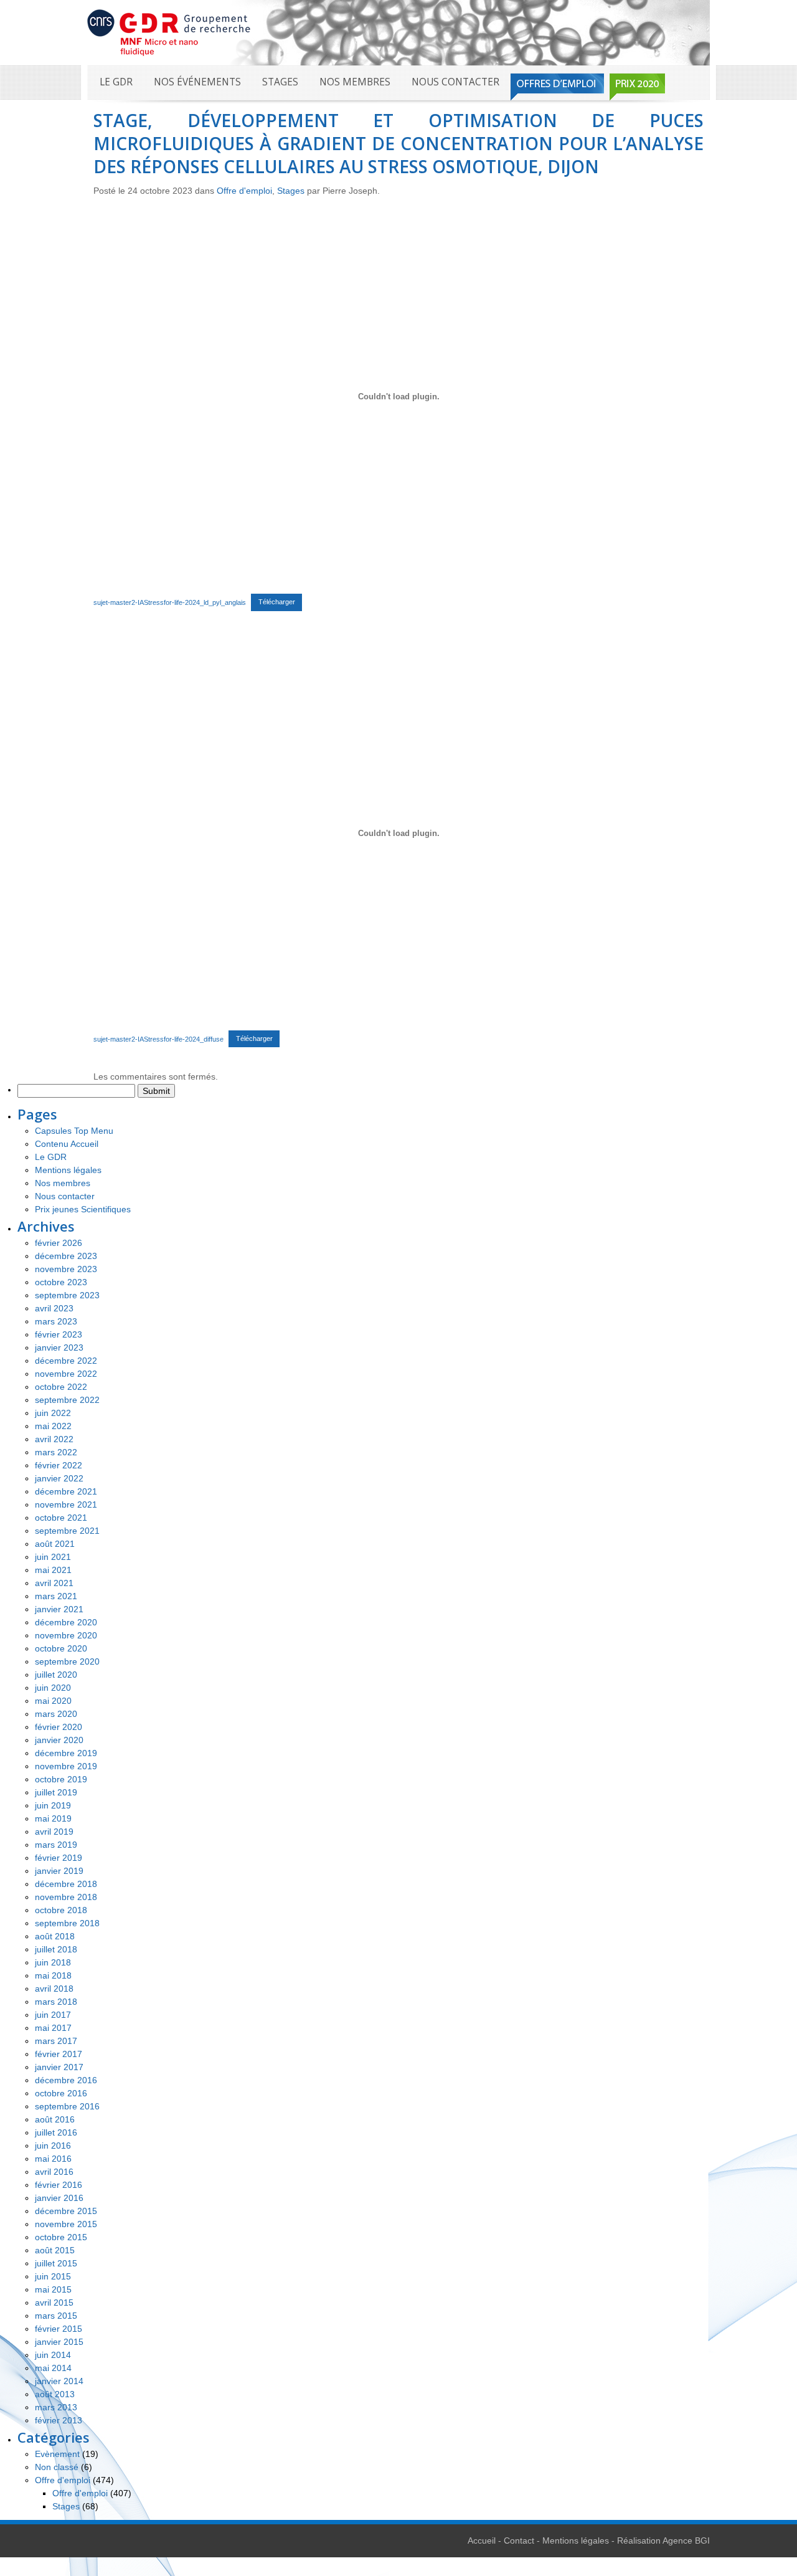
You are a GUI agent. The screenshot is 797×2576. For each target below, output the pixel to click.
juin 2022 (53, 1413)
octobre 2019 (61, 1779)
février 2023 (59, 1334)
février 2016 (59, 2185)
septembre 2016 (67, 2106)
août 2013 (55, 2394)
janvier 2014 (59, 2381)
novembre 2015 (66, 2224)
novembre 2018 (66, 1897)
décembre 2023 (66, 1256)
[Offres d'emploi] (557, 87)
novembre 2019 (66, 1766)
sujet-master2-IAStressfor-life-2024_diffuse (158, 1038)
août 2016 (55, 2119)
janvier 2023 (59, 1347)
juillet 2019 (56, 1792)
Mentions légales (68, 1170)
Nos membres (355, 82)
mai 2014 (53, 2368)
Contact (519, 2540)
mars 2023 (56, 1321)
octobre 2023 (61, 1282)
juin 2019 (53, 1805)
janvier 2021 (59, 1609)
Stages (280, 82)
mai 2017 (53, 2028)
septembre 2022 (67, 1400)
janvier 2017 (59, 2067)
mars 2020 (56, 1714)
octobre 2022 (61, 1387)
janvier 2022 (59, 1478)
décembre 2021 (66, 1491)
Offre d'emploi (244, 191)
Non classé (57, 2467)
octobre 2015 (61, 2237)
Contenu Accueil (67, 1144)
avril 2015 (54, 2303)
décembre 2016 (66, 2080)
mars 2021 (56, 1596)
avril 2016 (54, 2172)
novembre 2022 (66, 1374)
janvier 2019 (59, 1871)
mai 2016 (53, 2159)
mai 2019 (53, 1818)
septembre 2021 (67, 1531)
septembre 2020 (67, 1661)
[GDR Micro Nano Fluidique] (169, 32)
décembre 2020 (66, 1622)
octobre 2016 (61, 2093)
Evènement (57, 2454)
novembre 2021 (66, 1504)
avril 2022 (54, 1439)
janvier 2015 (59, 2342)
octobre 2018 (61, 1910)
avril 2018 (54, 1989)
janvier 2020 (59, 1740)
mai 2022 (53, 1426)
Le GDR (116, 82)
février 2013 (59, 2420)
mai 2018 (53, 1975)
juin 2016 (53, 2146)
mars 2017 (56, 2041)
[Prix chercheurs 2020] (637, 87)
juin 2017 (53, 2015)
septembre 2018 (67, 1923)
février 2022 (59, 1465)
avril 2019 (54, 1832)
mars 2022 (56, 1452)
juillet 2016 (56, 2132)
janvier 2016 (59, 2198)
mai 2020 (53, 1701)
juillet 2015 (56, 2263)
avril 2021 (54, 1583)
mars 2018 (56, 2002)
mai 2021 (53, 1570)
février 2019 (59, 1858)
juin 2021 (53, 1557)
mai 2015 (53, 2289)
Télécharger (277, 602)
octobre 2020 (61, 1648)
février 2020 (59, 1727)
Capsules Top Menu (74, 1131)
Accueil (482, 2540)
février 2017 (59, 2054)
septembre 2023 (67, 1295)
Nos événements (197, 82)
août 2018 (55, 1936)
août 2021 (55, 1544)
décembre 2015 (66, 2211)
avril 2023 (54, 1308)
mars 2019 (56, 1845)
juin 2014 (53, 2355)
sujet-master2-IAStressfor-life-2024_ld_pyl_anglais (170, 602)
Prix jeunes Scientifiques (83, 1209)
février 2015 (59, 2329)
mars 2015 (56, 2316)
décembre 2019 (66, 1753)
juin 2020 (53, 1688)
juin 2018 (53, 1962)
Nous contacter (455, 82)
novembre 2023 (66, 1269)
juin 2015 (53, 2276)
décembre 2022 (66, 1361)
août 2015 (55, 2250)
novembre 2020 (66, 1635)
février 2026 (59, 1243)
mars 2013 (56, 2407)
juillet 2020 (56, 1675)
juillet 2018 (56, 1949)
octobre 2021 (61, 1518)
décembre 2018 (66, 1884)
